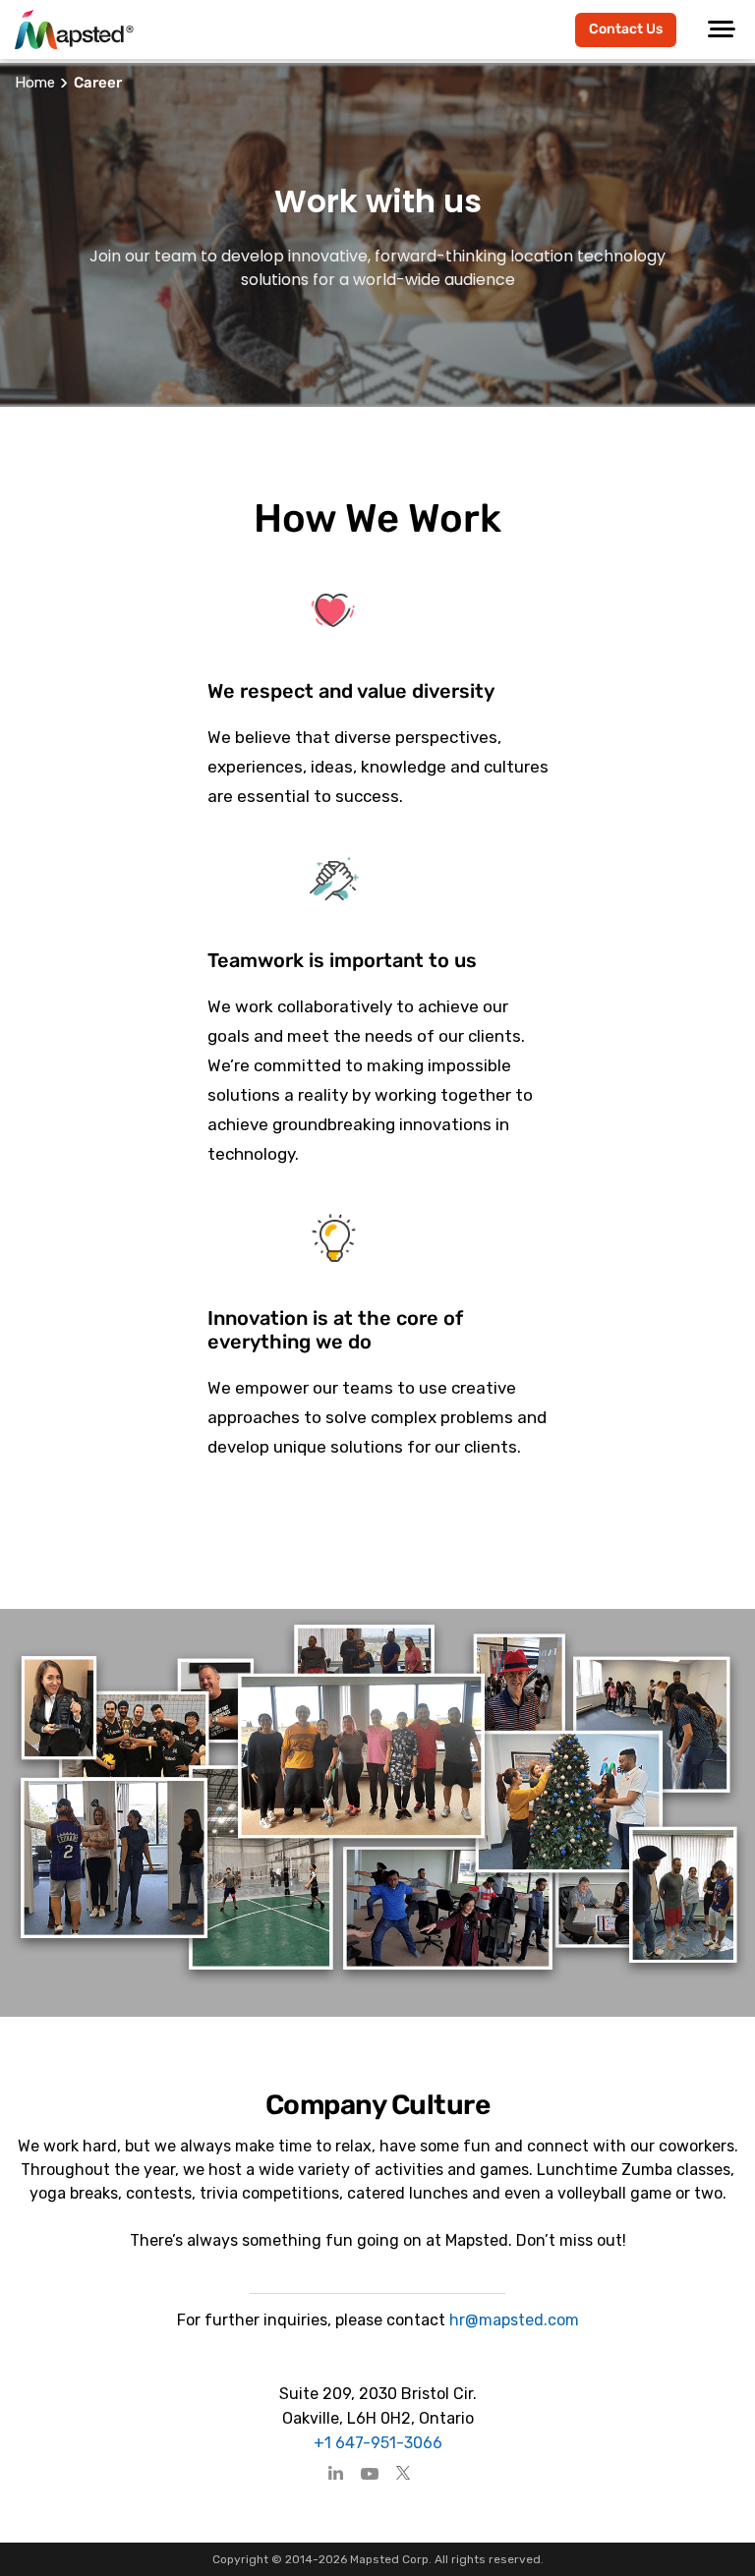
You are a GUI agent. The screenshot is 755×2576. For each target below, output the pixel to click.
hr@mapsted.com (512, 2320)
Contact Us (626, 29)
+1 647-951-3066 (378, 2443)
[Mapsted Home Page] (74, 29)
